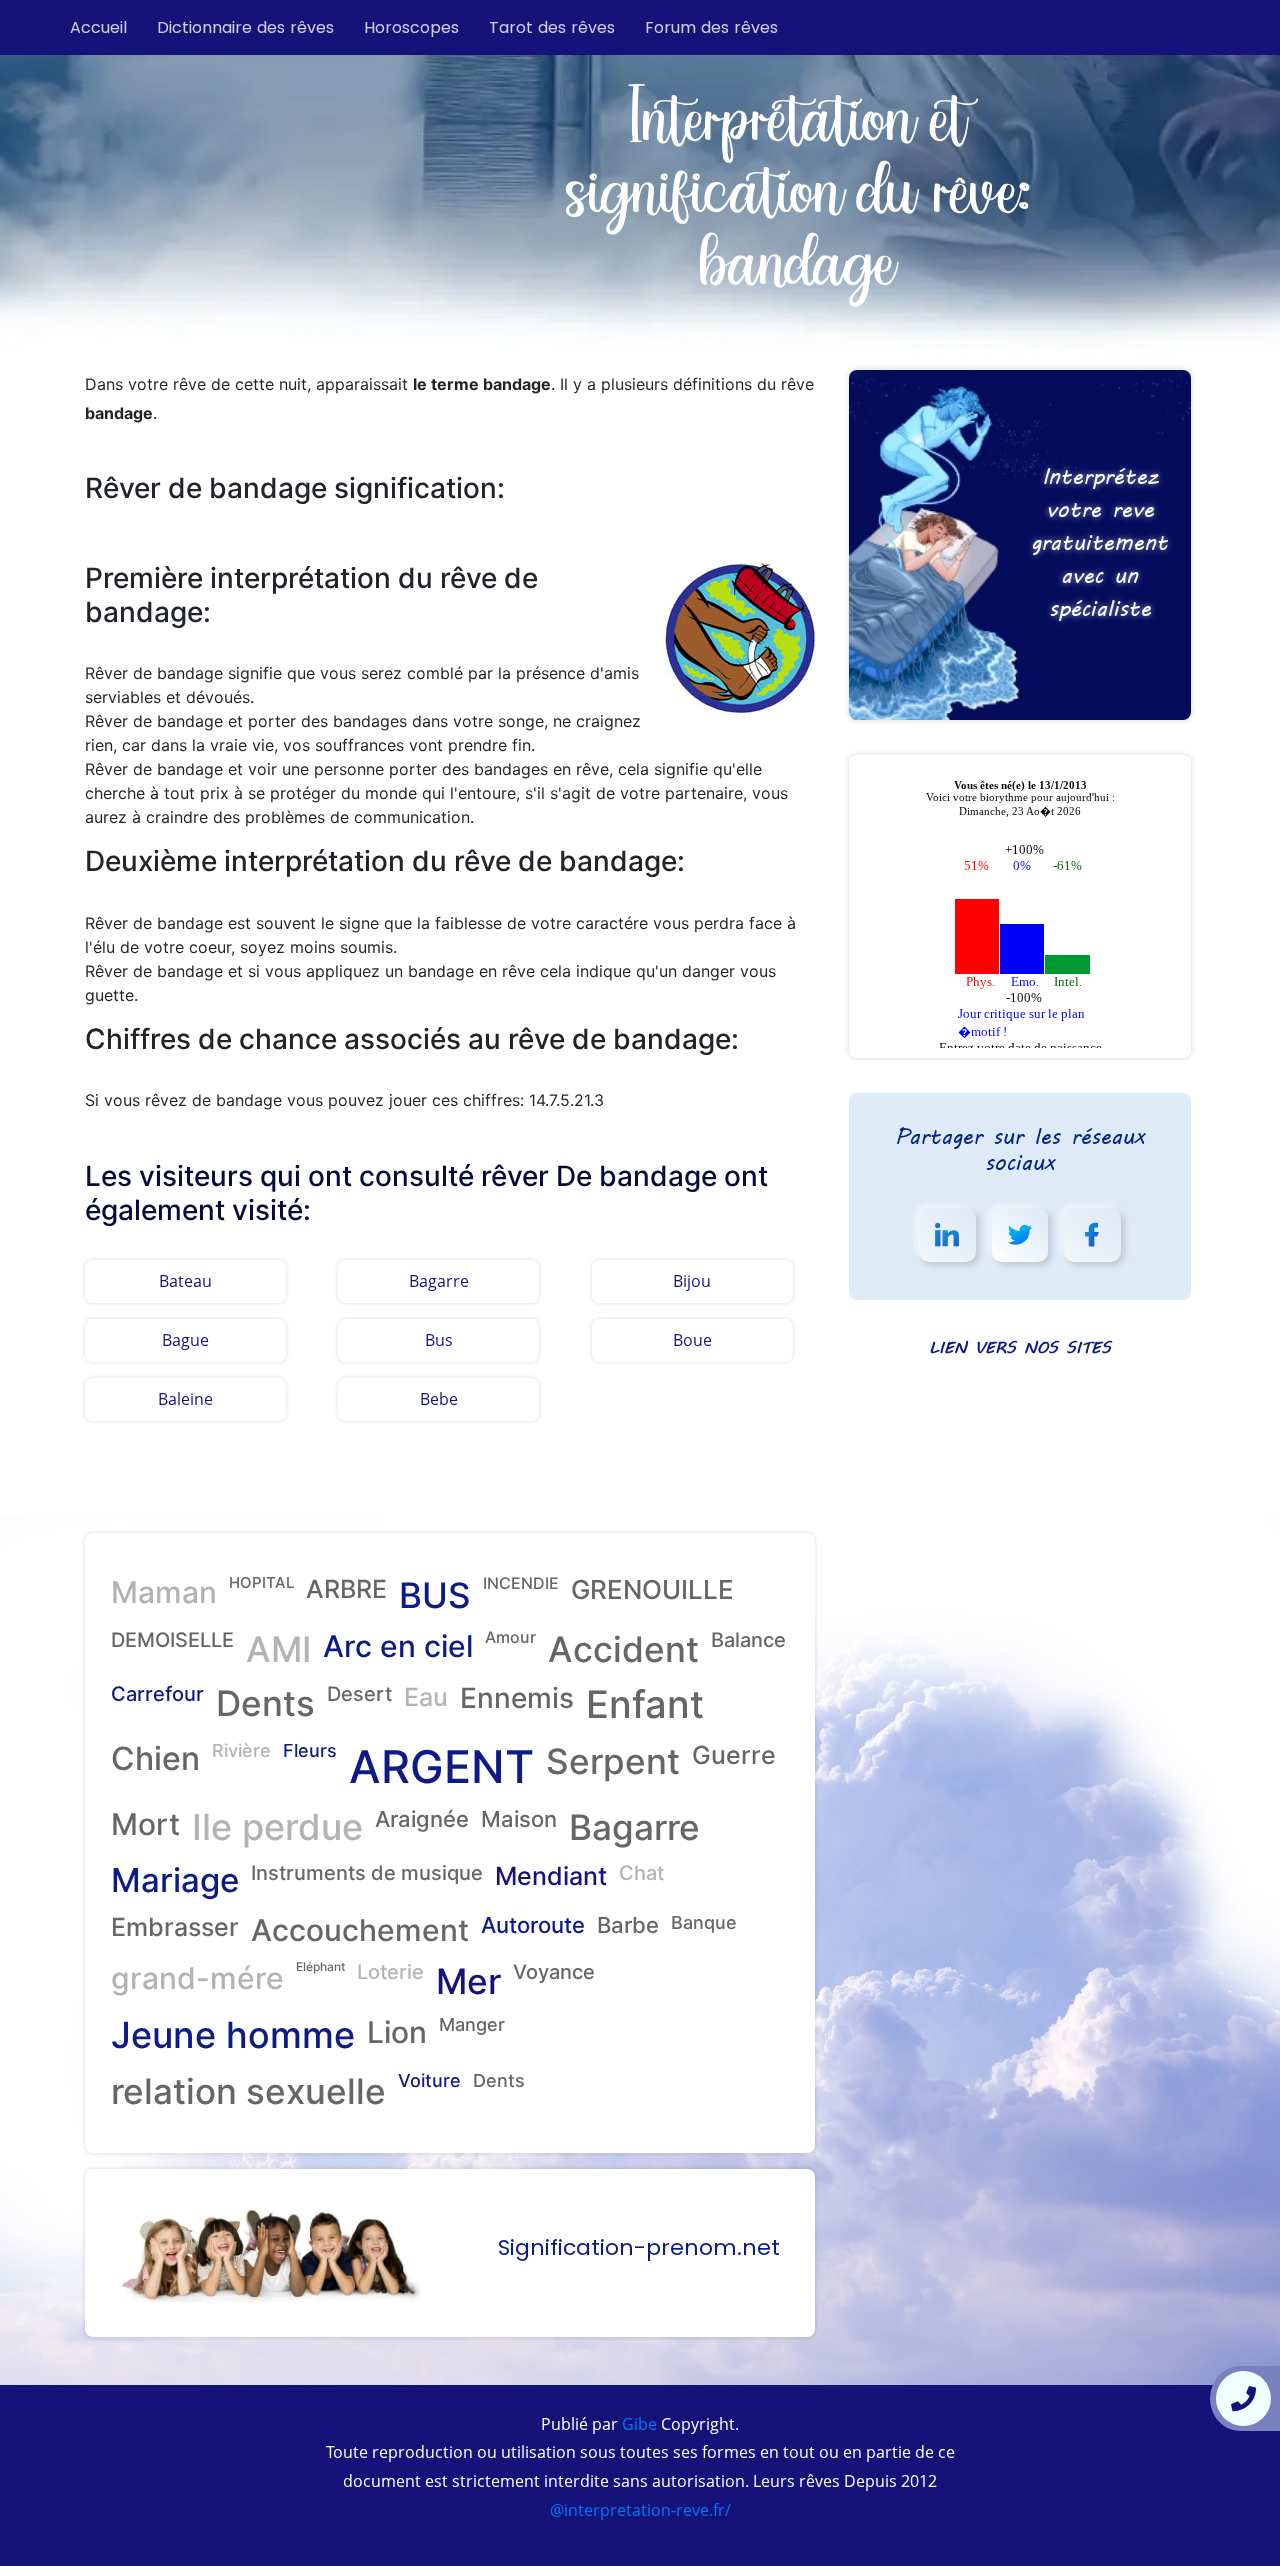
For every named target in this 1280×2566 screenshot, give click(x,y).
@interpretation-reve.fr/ (640, 2510)
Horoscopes (411, 27)
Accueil (98, 27)
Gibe (637, 2424)
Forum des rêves (711, 27)
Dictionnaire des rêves (245, 27)
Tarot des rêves (552, 27)
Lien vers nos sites (1020, 1346)
